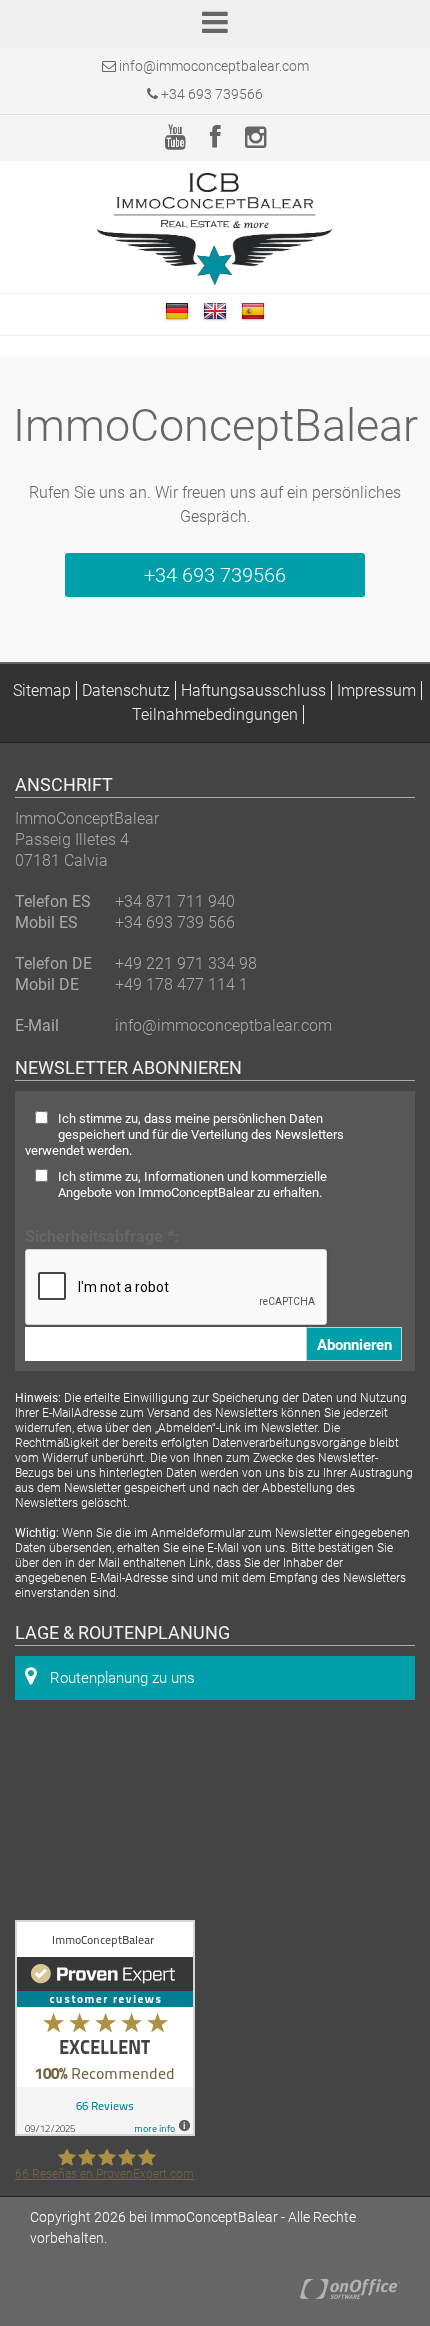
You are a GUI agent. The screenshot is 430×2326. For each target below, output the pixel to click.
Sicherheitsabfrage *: (102, 1236)
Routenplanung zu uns (120, 1678)
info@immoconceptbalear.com (214, 66)
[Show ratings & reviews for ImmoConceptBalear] (105, 2130)
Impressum (376, 690)
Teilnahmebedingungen (215, 714)
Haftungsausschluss (253, 690)
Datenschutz (126, 690)
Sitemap (42, 690)
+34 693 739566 (210, 94)
